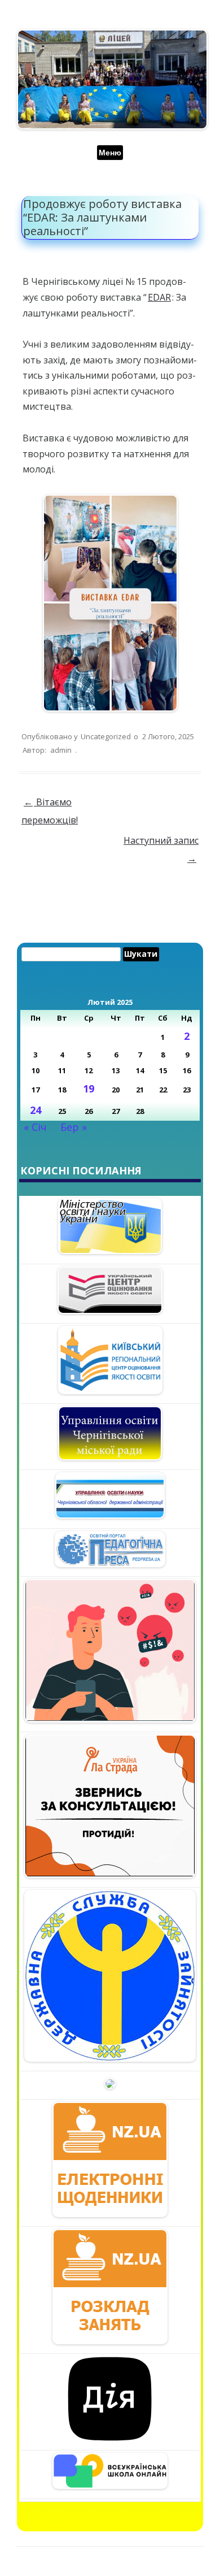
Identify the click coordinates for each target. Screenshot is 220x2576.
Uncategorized (106, 736)
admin (61, 750)
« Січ (35, 1127)
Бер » (74, 1127)
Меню (110, 153)
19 (89, 1088)
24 (36, 1110)
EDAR (159, 297)
